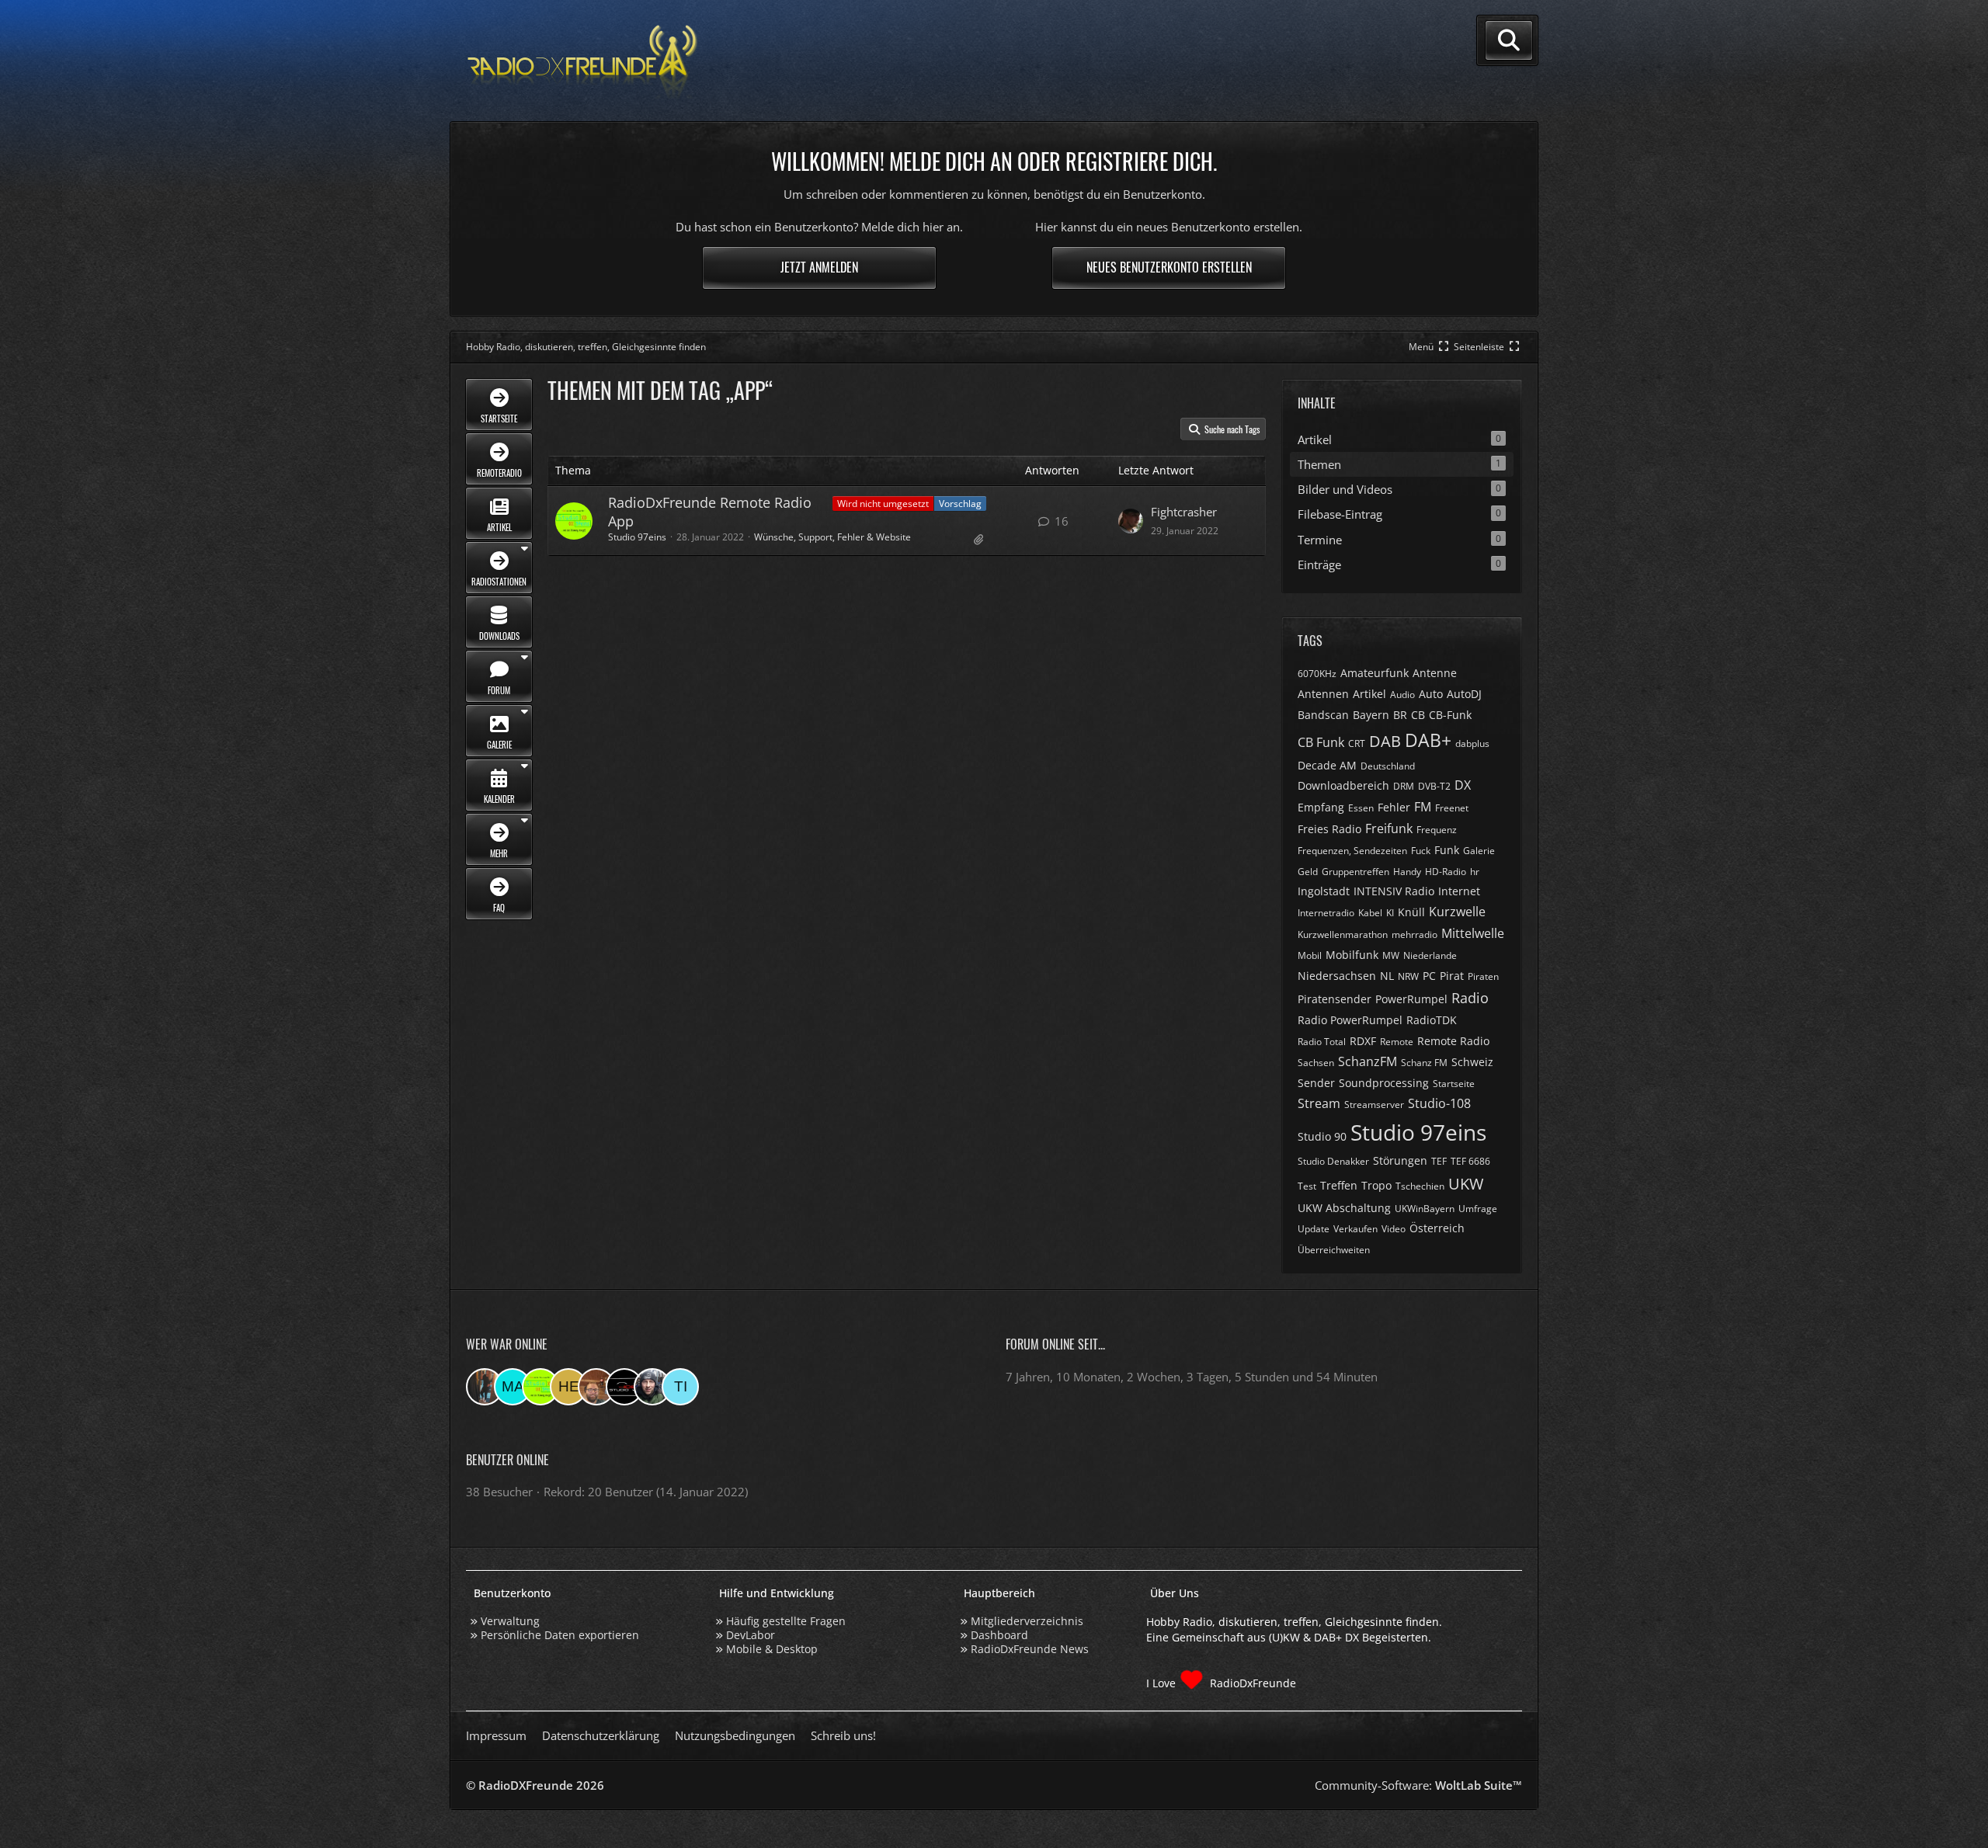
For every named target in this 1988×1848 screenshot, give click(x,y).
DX (1463, 785)
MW (1391, 955)
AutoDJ (1464, 694)
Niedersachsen (1337, 976)
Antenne (1435, 673)
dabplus (1472, 743)
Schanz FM (1424, 1063)
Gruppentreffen (1355, 872)
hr (1475, 872)
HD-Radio (1446, 872)
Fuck (1421, 851)
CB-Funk (1450, 715)
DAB (1385, 741)
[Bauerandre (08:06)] (652, 1387)
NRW (1408, 976)
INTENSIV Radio (1394, 891)
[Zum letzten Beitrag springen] (1131, 521)
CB (1418, 715)
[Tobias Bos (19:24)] (596, 1387)
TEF (1439, 1161)
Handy (1407, 872)
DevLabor (751, 1635)
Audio (1402, 695)
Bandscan (1323, 715)
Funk (1447, 850)
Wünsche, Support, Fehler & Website (832, 537)
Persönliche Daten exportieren (560, 1635)
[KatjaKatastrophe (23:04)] (485, 1387)
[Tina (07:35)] (680, 1387)
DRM (1404, 786)
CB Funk (1321, 742)
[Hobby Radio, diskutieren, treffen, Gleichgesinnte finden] (582, 61)
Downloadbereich (1343, 785)
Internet (1459, 891)
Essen (1361, 808)
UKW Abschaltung (1344, 1208)
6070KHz (1317, 674)
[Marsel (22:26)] (513, 1387)
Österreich (1437, 1228)
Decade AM (1327, 765)
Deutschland (1388, 766)
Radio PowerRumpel (1350, 1020)
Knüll (1411, 912)
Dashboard (999, 1635)
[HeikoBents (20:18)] (568, 1387)
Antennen (1323, 694)
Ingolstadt (1324, 891)
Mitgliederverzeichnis (1027, 1621)
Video (1394, 1229)
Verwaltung (510, 1621)
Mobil (1310, 955)
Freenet (1452, 808)
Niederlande (1430, 955)
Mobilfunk (1352, 955)
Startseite (1454, 1084)
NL (1387, 976)
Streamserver (1374, 1105)
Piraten (1483, 976)
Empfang (1321, 807)
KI (1390, 913)
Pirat (1452, 976)
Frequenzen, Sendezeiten (1352, 851)
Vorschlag (960, 504)
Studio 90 (1322, 1136)
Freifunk (1389, 828)
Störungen (1400, 1160)
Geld (1308, 872)
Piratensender (1335, 999)
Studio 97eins (637, 537)
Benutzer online (507, 1460)
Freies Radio (1329, 829)
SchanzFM (1368, 1061)
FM (1423, 807)
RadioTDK (1432, 1020)
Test (1307, 1186)
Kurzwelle (1457, 912)
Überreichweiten (1334, 1250)
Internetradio (1326, 913)
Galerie (1479, 851)
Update (1314, 1229)
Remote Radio (1453, 1041)
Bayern (1371, 715)
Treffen (1339, 1185)
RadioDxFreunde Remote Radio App (710, 511)
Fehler (1394, 807)
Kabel (1370, 913)
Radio (1470, 998)
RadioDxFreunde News (1030, 1649)
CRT (1357, 743)
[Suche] (1509, 40)
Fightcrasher (1184, 512)
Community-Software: (1418, 1785)
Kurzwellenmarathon (1343, 934)
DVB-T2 (1434, 786)
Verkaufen (1355, 1229)
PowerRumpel (1411, 999)
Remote (1397, 1042)
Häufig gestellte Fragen (786, 1621)
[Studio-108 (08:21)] (624, 1387)
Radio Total (1322, 1042)
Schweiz (1472, 1062)
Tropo (1376, 1185)
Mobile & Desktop (772, 1649)
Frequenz (1437, 830)
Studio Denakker (1333, 1161)
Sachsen (1316, 1063)
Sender (1316, 1083)
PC (1429, 976)
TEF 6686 (1470, 1161)
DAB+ (1428, 740)
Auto (1431, 694)
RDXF (1363, 1041)
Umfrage (1478, 1209)
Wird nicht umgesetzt (883, 504)
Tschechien (1420, 1186)
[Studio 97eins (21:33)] (540, 1387)
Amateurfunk (1375, 673)
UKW (1466, 1184)
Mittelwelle (1473, 933)
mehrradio (1415, 934)
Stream (1319, 1103)
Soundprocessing (1384, 1083)
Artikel (1369, 694)
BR (1400, 715)
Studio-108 (1439, 1103)
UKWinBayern (1425, 1209)
